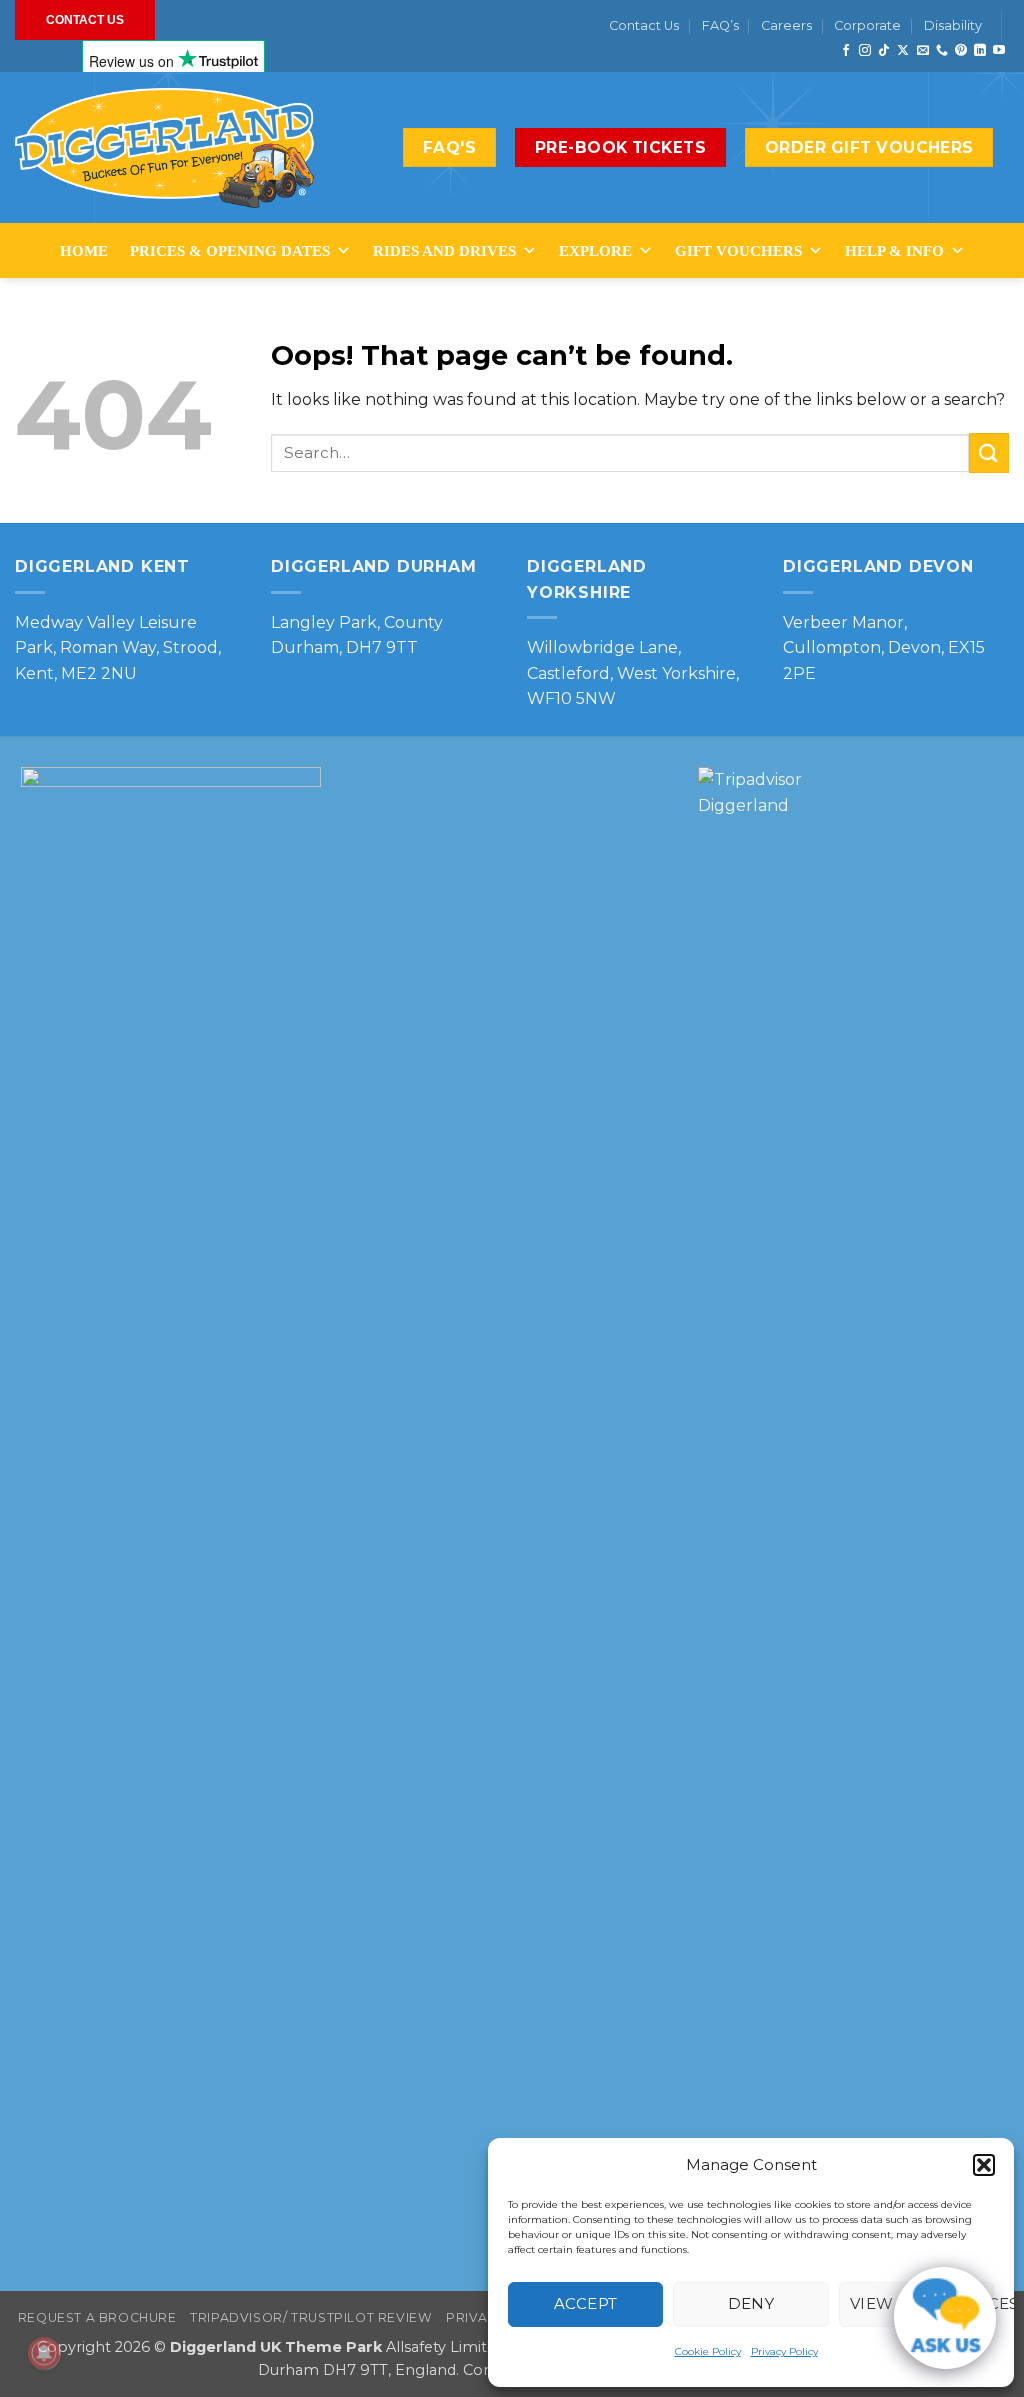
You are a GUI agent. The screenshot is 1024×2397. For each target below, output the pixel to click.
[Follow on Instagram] (865, 51)
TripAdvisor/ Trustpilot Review (311, 2317)
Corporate (867, 25)
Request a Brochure (97, 2317)
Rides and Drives (444, 251)
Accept (586, 2303)
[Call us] (942, 51)
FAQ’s (720, 25)
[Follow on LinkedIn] (980, 51)
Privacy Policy (784, 2351)
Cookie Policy (708, 2351)
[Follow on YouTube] (999, 51)
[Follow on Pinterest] (961, 51)
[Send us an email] (923, 51)
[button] (984, 2165)
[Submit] (989, 452)
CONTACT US (85, 20)
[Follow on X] (903, 51)
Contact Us (644, 25)
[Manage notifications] (44, 2353)
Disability (953, 25)
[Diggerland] (165, 148)
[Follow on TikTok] (884, 51)
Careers (786, 25)
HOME (84, 251)
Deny (751, 2303)
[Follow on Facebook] (846, 51)
